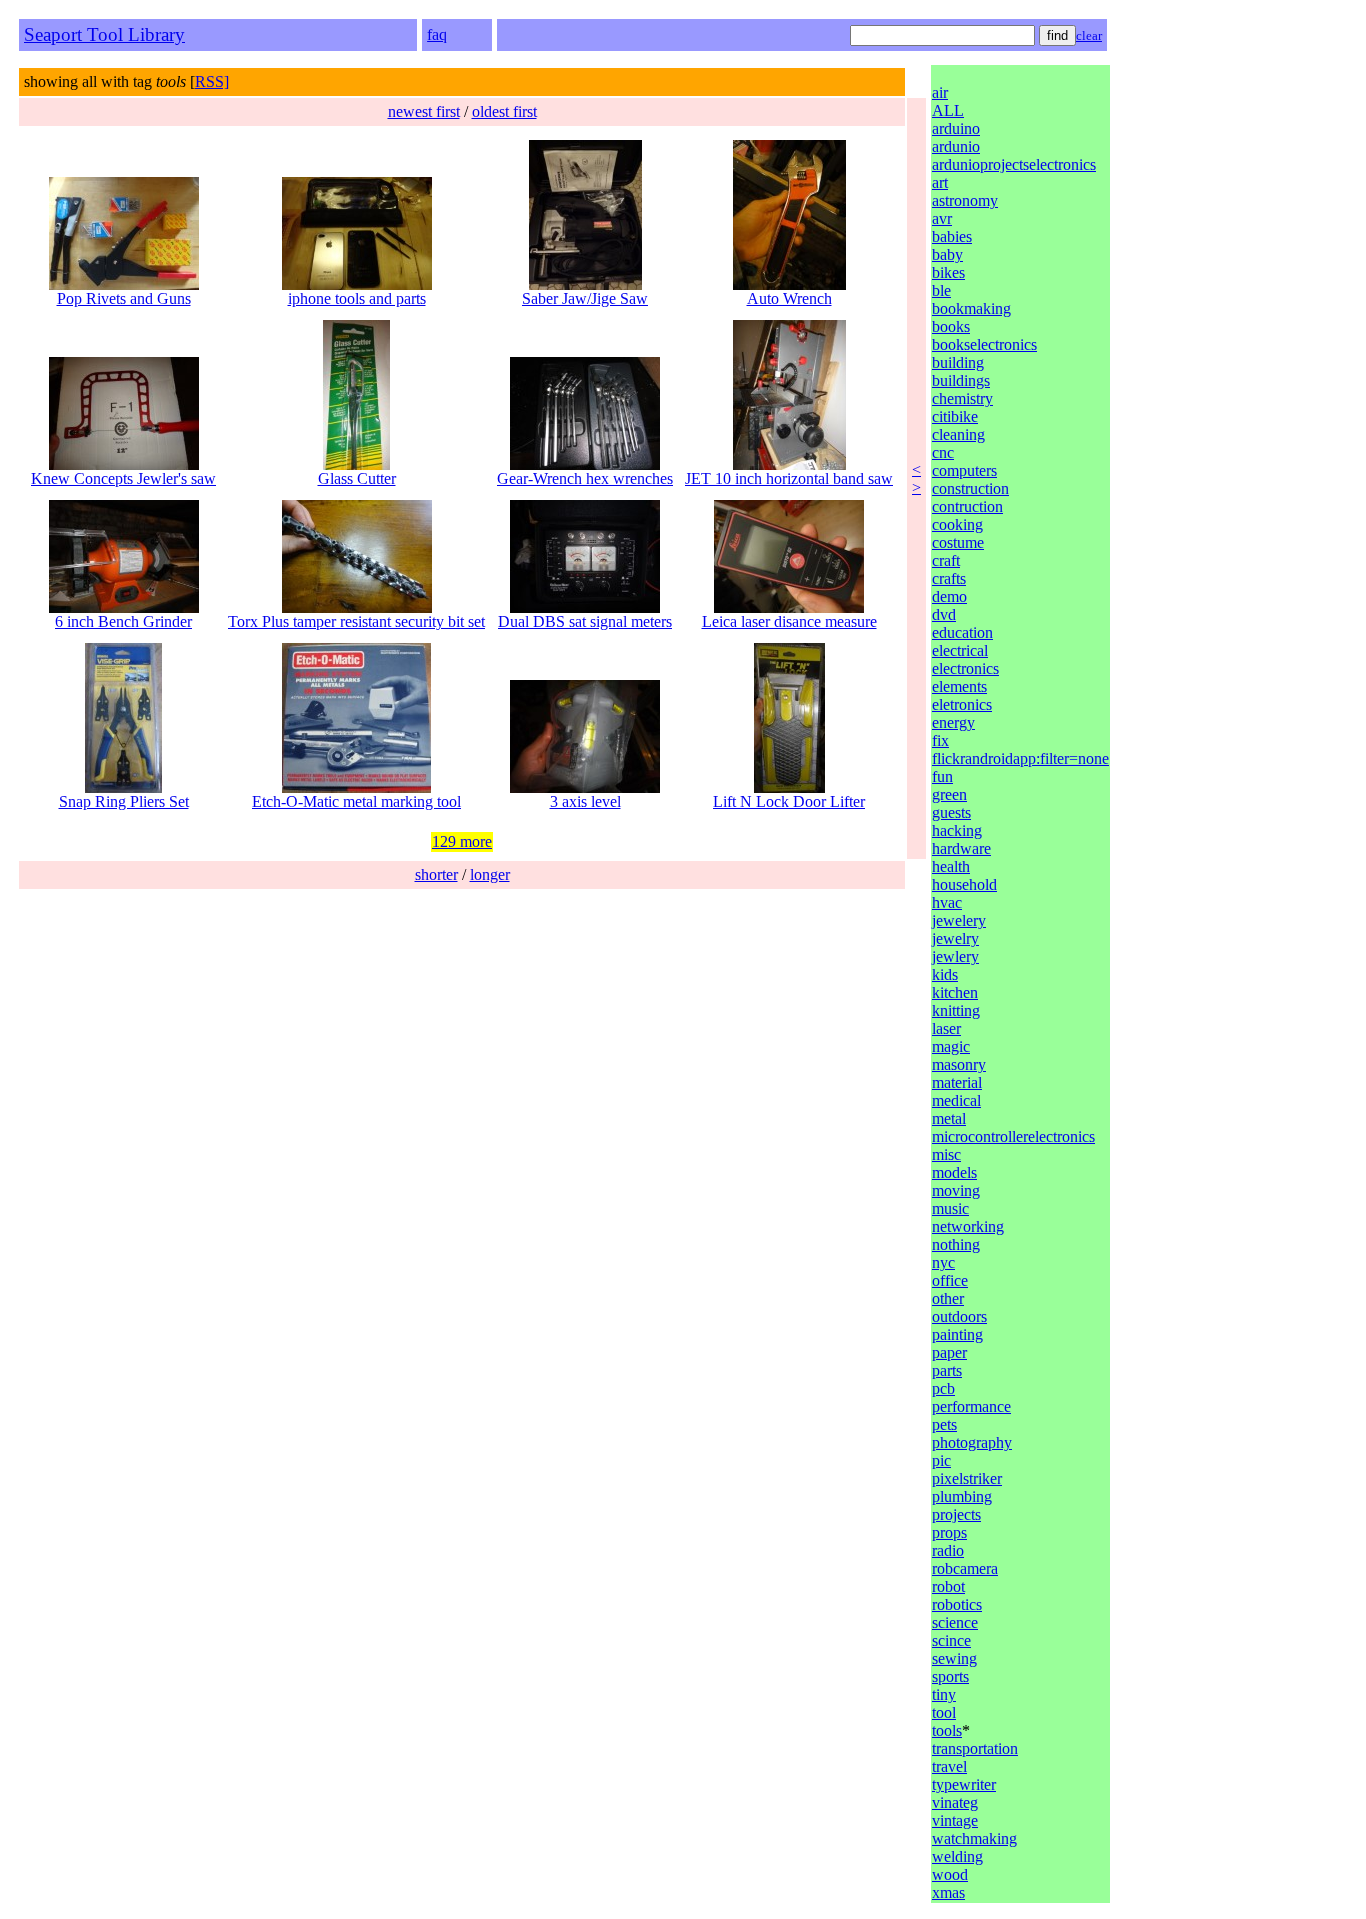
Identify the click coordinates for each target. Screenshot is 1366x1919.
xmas (948, 1892)
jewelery (959, 920)
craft (946, 560)
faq (437, 34)
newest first (424, 111)
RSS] (212, 81)
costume (958, 542)
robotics (957, 1604)
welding (957, 1856)
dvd (944, 614)
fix (940, 740)
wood (950, 1874)
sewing (954, 1658)
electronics (965, 668)
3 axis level (585, 801)
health (951, 866)
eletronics (962, 704)
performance (971, 1406)
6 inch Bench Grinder (123, 621)
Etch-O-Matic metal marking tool (356, 801)
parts (947, 1370)
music (950, 1208)
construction (970, 488)
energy (953, 722)
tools (947, 1730)
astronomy (965, 200)
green (949, 794)
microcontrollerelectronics (1013, 1136)
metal (949, 1118)
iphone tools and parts (357, 298)
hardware (961, 848)
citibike (955, 416)
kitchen (955, 992)
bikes (948, 272)
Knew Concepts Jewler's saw (123, 478)
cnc (943, 452)
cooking (957, 524)
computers (964, 470)
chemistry (962, 398)
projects (956, 1514)
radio (948, 1550)
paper (949, 1352)
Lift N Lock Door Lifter (789, 801)
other (948, 1298)
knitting (956, 1010)
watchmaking (974, 1838)
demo (949, 596)
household (964, 884)
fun (942, 776)
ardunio (956, 146)
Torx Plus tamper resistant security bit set (356, 621)
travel (949, 1766)
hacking (957, 830)
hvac (947, 902)
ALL (948, 110)
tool (944, 1712)
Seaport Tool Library (104, 34)
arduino (956, 128)
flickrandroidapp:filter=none (1020, 758)
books (951, 326)
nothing (956, 1244)
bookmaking (971, 308)
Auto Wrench (789, 298)
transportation (975, 1748)
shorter (436, 874)
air (940, 92)
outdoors (959, 1316)
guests (951, 812)
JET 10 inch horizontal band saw (789, 478)
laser (946, 1028)
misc (946, 1154)
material (957, 1082)
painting (957, 1334)
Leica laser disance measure (789, 621)
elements (959, 686)
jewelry (955, 938)
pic (941, 1460)
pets (944, 1424)
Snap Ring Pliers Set (124, 801)
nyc (943, 1262)
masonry (959, 1064)
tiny (944, 1694)
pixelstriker (967, 1478)
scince (951, 1640)
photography (972, 1442)
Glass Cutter (357, 478)
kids (945, 974)
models (954, 1172)
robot (948, 1586)
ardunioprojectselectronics (1014, 164)
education (962, 632)
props (949, 1532)
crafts (949, 578)
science (955, 1622)
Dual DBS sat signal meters (585, 621)
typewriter (964, 1784)
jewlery (955, 956)
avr (942, 218)
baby (947, 254)
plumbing (962, 1496)
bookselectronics (984, 344)
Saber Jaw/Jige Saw (585, 298)
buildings (961, 380)
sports (950, 1676)
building (958, 362)
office (950, 1280)
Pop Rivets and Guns (124, 298)
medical (956, 1100)
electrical (960, 650)
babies (952, 236)
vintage (955, 1820)
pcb (943, 1388)
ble (941, 290)
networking (968, 1226)
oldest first (504, 111)
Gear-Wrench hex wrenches (585, 478)
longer (490, 874)
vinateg (955, 1802)
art (940, 182)
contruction (967, 506)
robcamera (965, 1568)
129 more (462, 841)
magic (951, 1046)
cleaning (958, 434)
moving (956, 1190)
